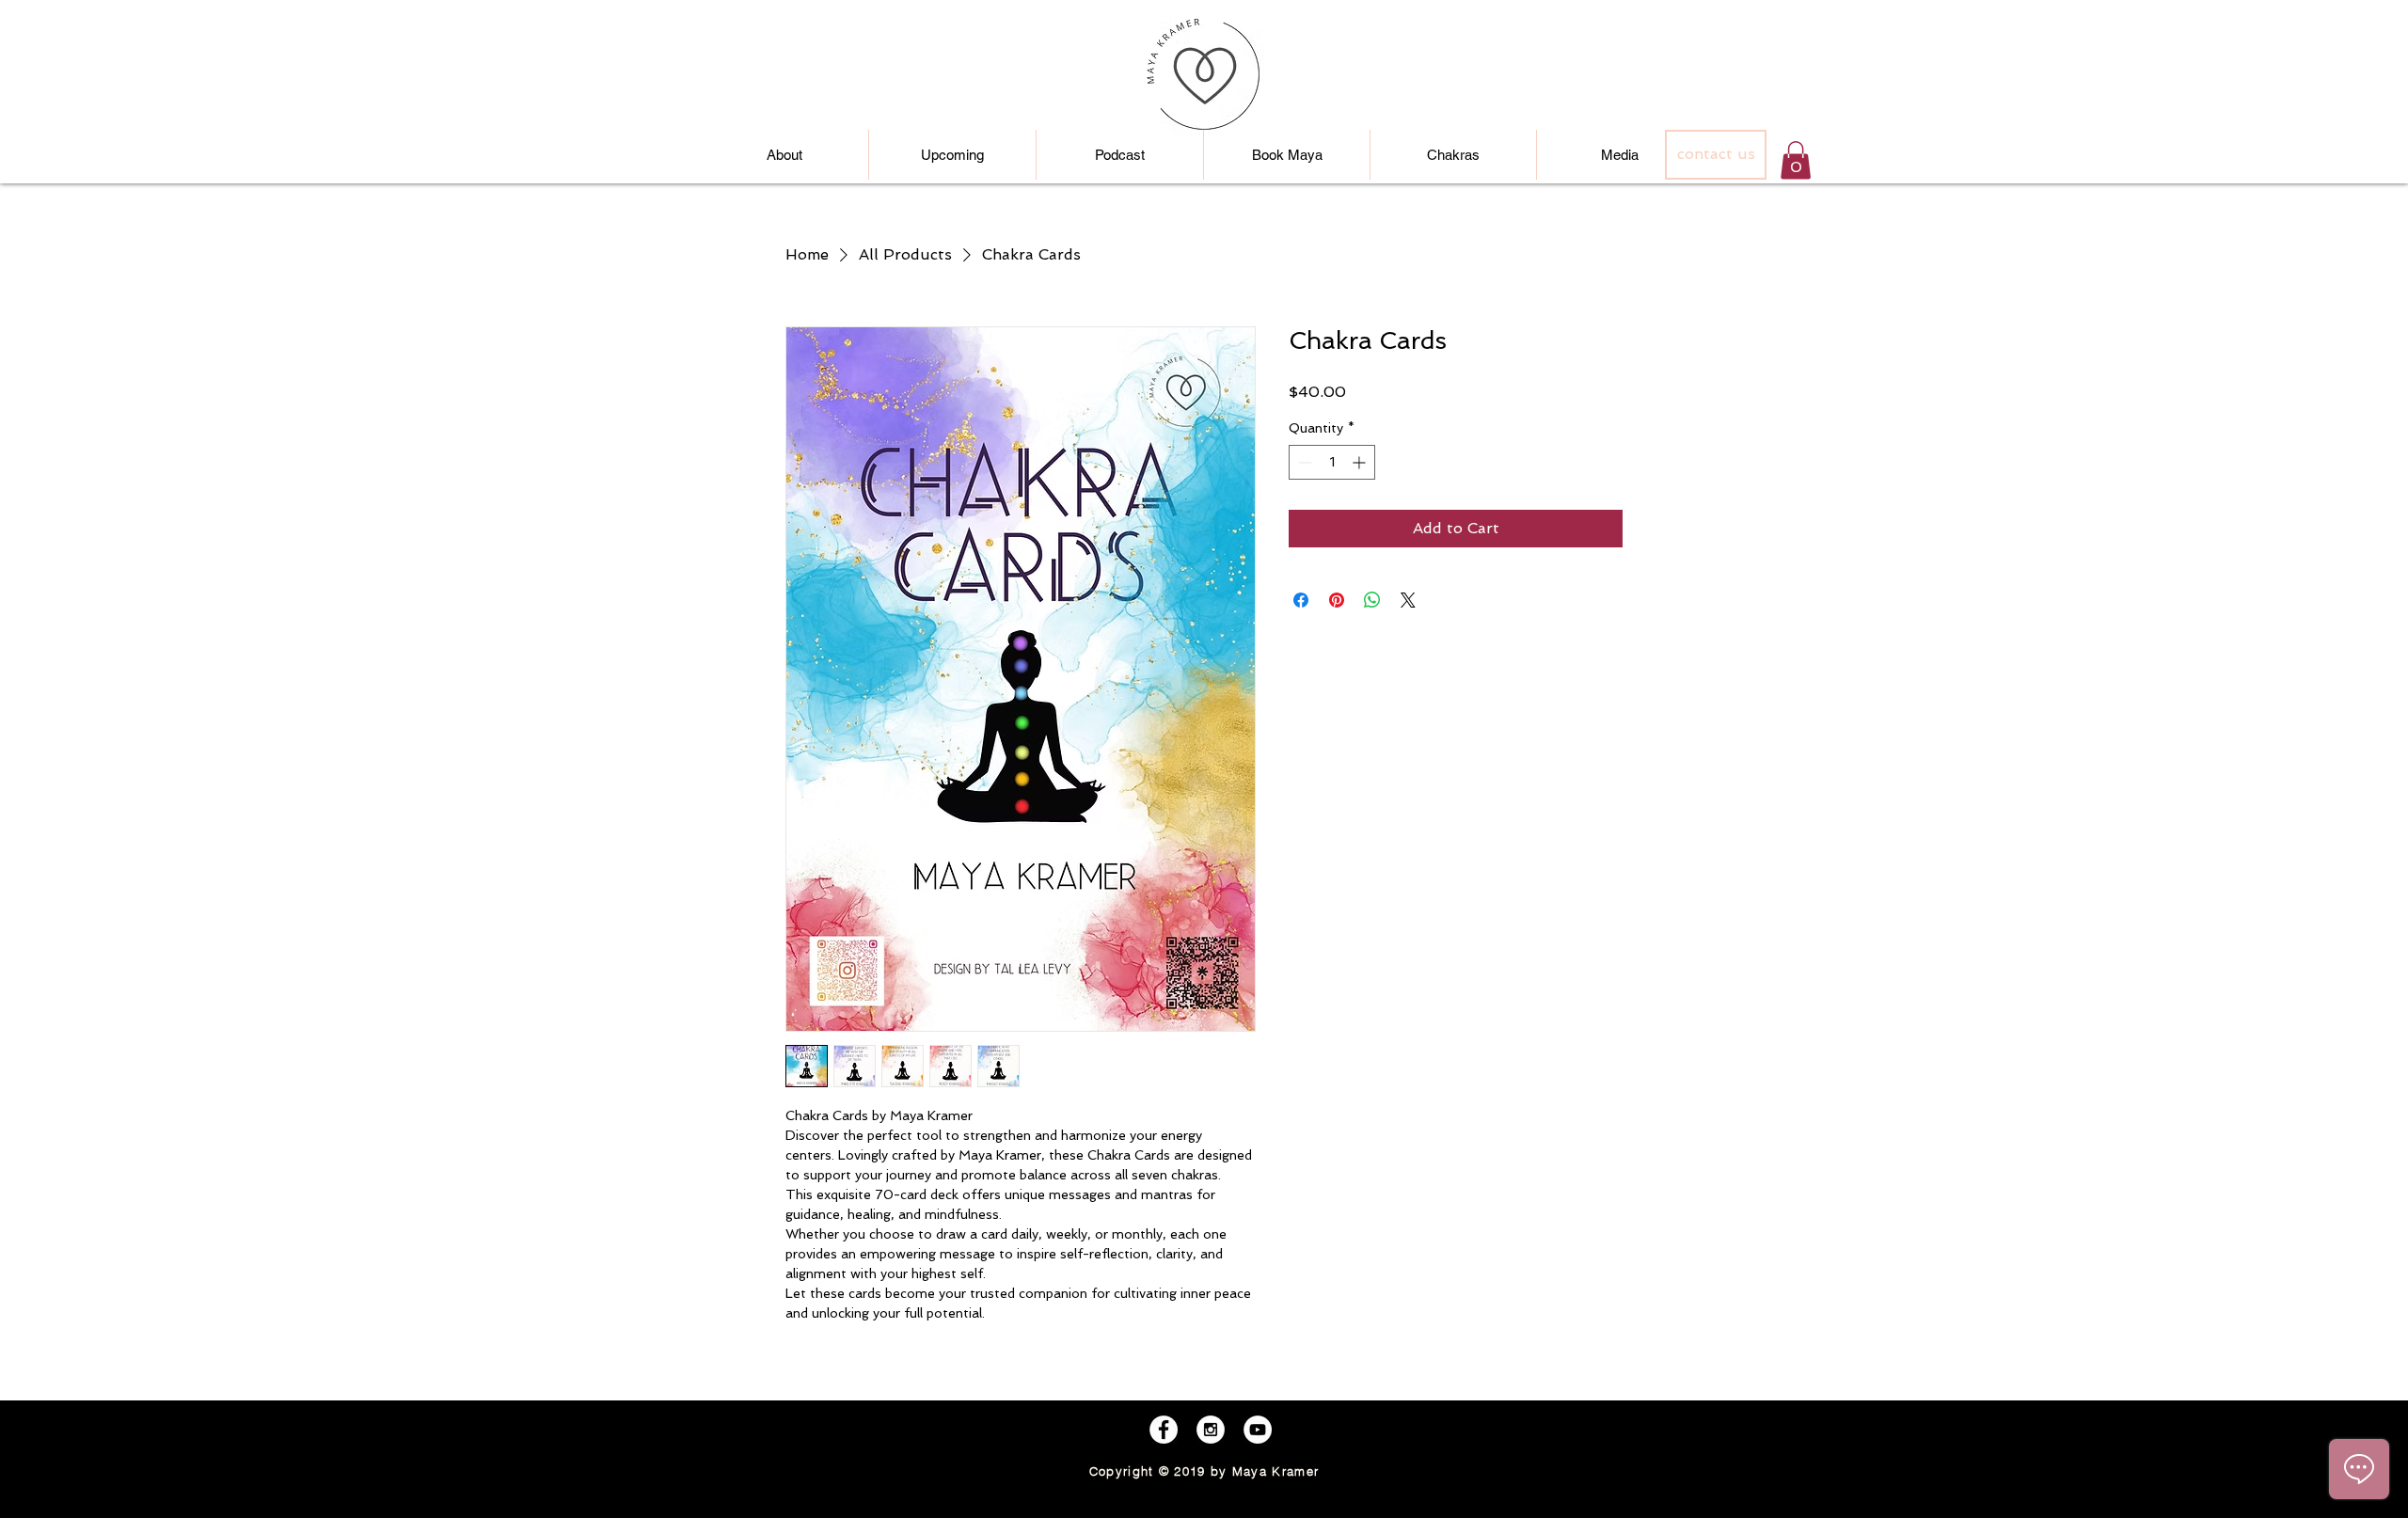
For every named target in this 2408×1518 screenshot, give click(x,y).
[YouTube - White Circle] (1258, 1430)
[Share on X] (1408, 600)
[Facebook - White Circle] (1164, 1430)
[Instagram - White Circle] (1211, 1430)
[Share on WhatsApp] (1372, 600)
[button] (1796, 160)
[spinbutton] (1332, 462)
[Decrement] (1303, 462)
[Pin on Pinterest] (1337, 600)
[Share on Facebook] (1301, 600)
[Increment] (1361, 462)
